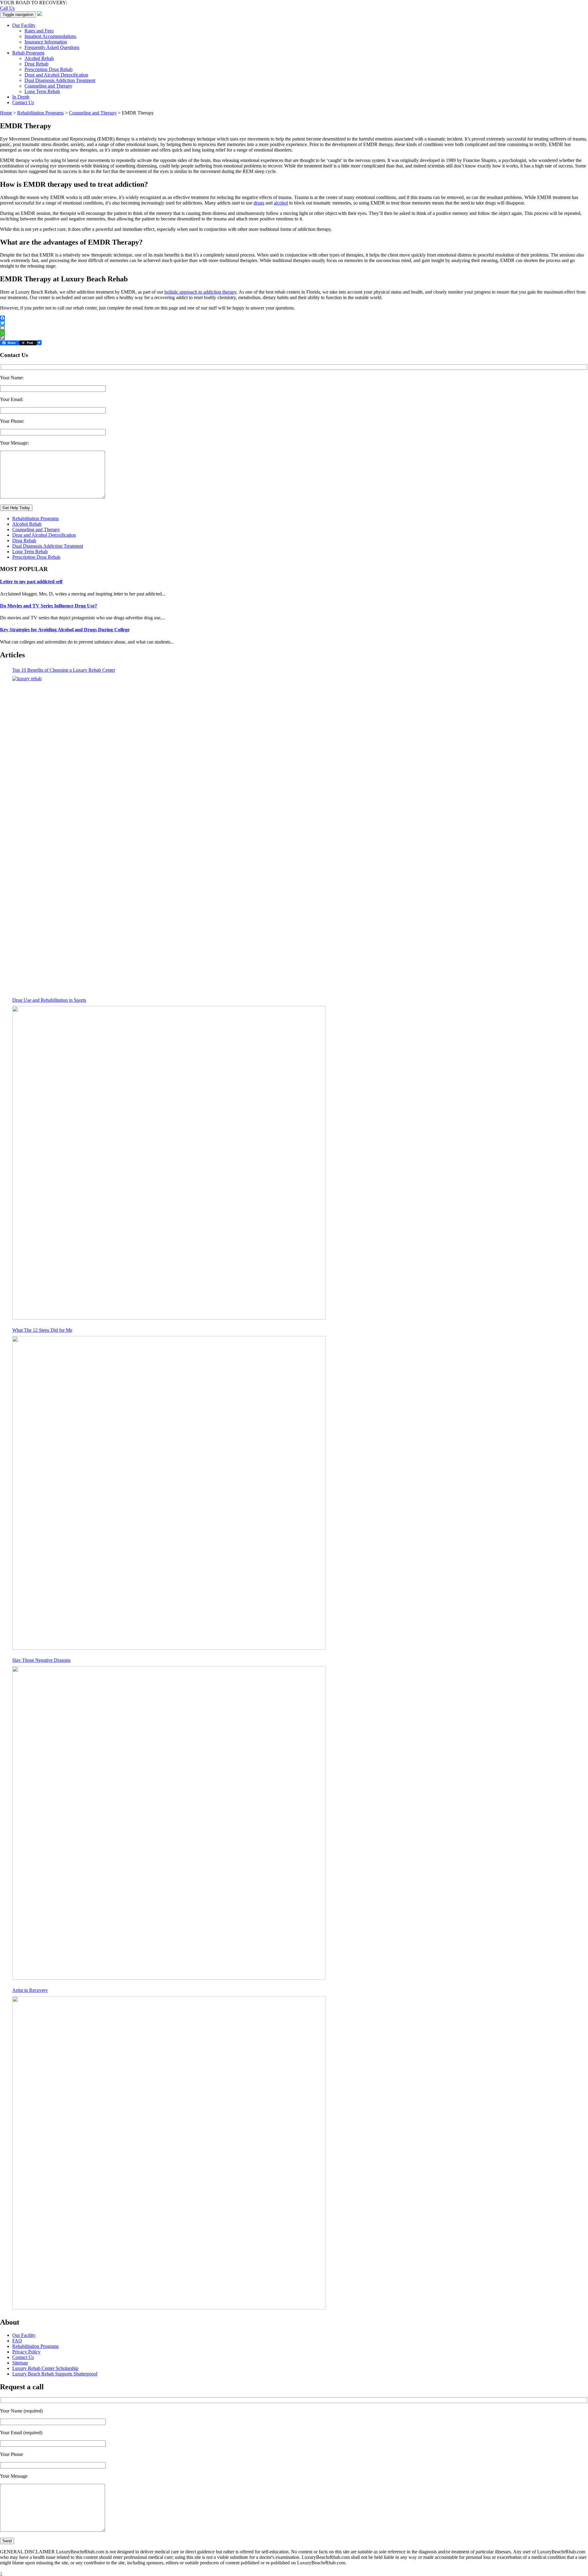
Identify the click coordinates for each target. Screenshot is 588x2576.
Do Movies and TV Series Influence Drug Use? (49, 606)
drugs (259, 203)
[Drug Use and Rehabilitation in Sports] (169, 1163)
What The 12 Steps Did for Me (42, 1330)
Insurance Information (46, 42)
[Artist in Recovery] (169, 2153)
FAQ (17, 2341)
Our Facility (24, 25)
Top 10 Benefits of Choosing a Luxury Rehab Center (64, 670)
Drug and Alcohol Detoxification (56, 75)
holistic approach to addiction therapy (200, 292)
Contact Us (23, 102)
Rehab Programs (28, 53)
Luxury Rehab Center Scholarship (45, 2368)
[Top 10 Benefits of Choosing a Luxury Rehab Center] (169, 833)
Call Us (7, 8)
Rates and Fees (39, 31)
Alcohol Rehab (39, 58)
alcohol (281, 203)
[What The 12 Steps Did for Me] (169, 1493)
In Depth (21, 97)
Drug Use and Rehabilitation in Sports (49, 1000)
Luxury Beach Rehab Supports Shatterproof (55, 2374)
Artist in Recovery (30, 1990)
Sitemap (20, 2363)
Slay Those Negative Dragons (41, 1660)
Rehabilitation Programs (36, 518)
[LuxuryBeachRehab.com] (40, 14)
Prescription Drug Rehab (49, 69)
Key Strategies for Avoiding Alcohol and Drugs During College (65, 630)
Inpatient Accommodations (50, 36)
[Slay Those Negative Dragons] (169, 1823)
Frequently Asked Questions (52, 47)
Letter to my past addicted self (31, 582)
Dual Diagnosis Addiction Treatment (60, 80)
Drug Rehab (36, 64)
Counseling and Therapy (48, 86)
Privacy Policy (26, 2352)
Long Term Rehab (42, 91)
